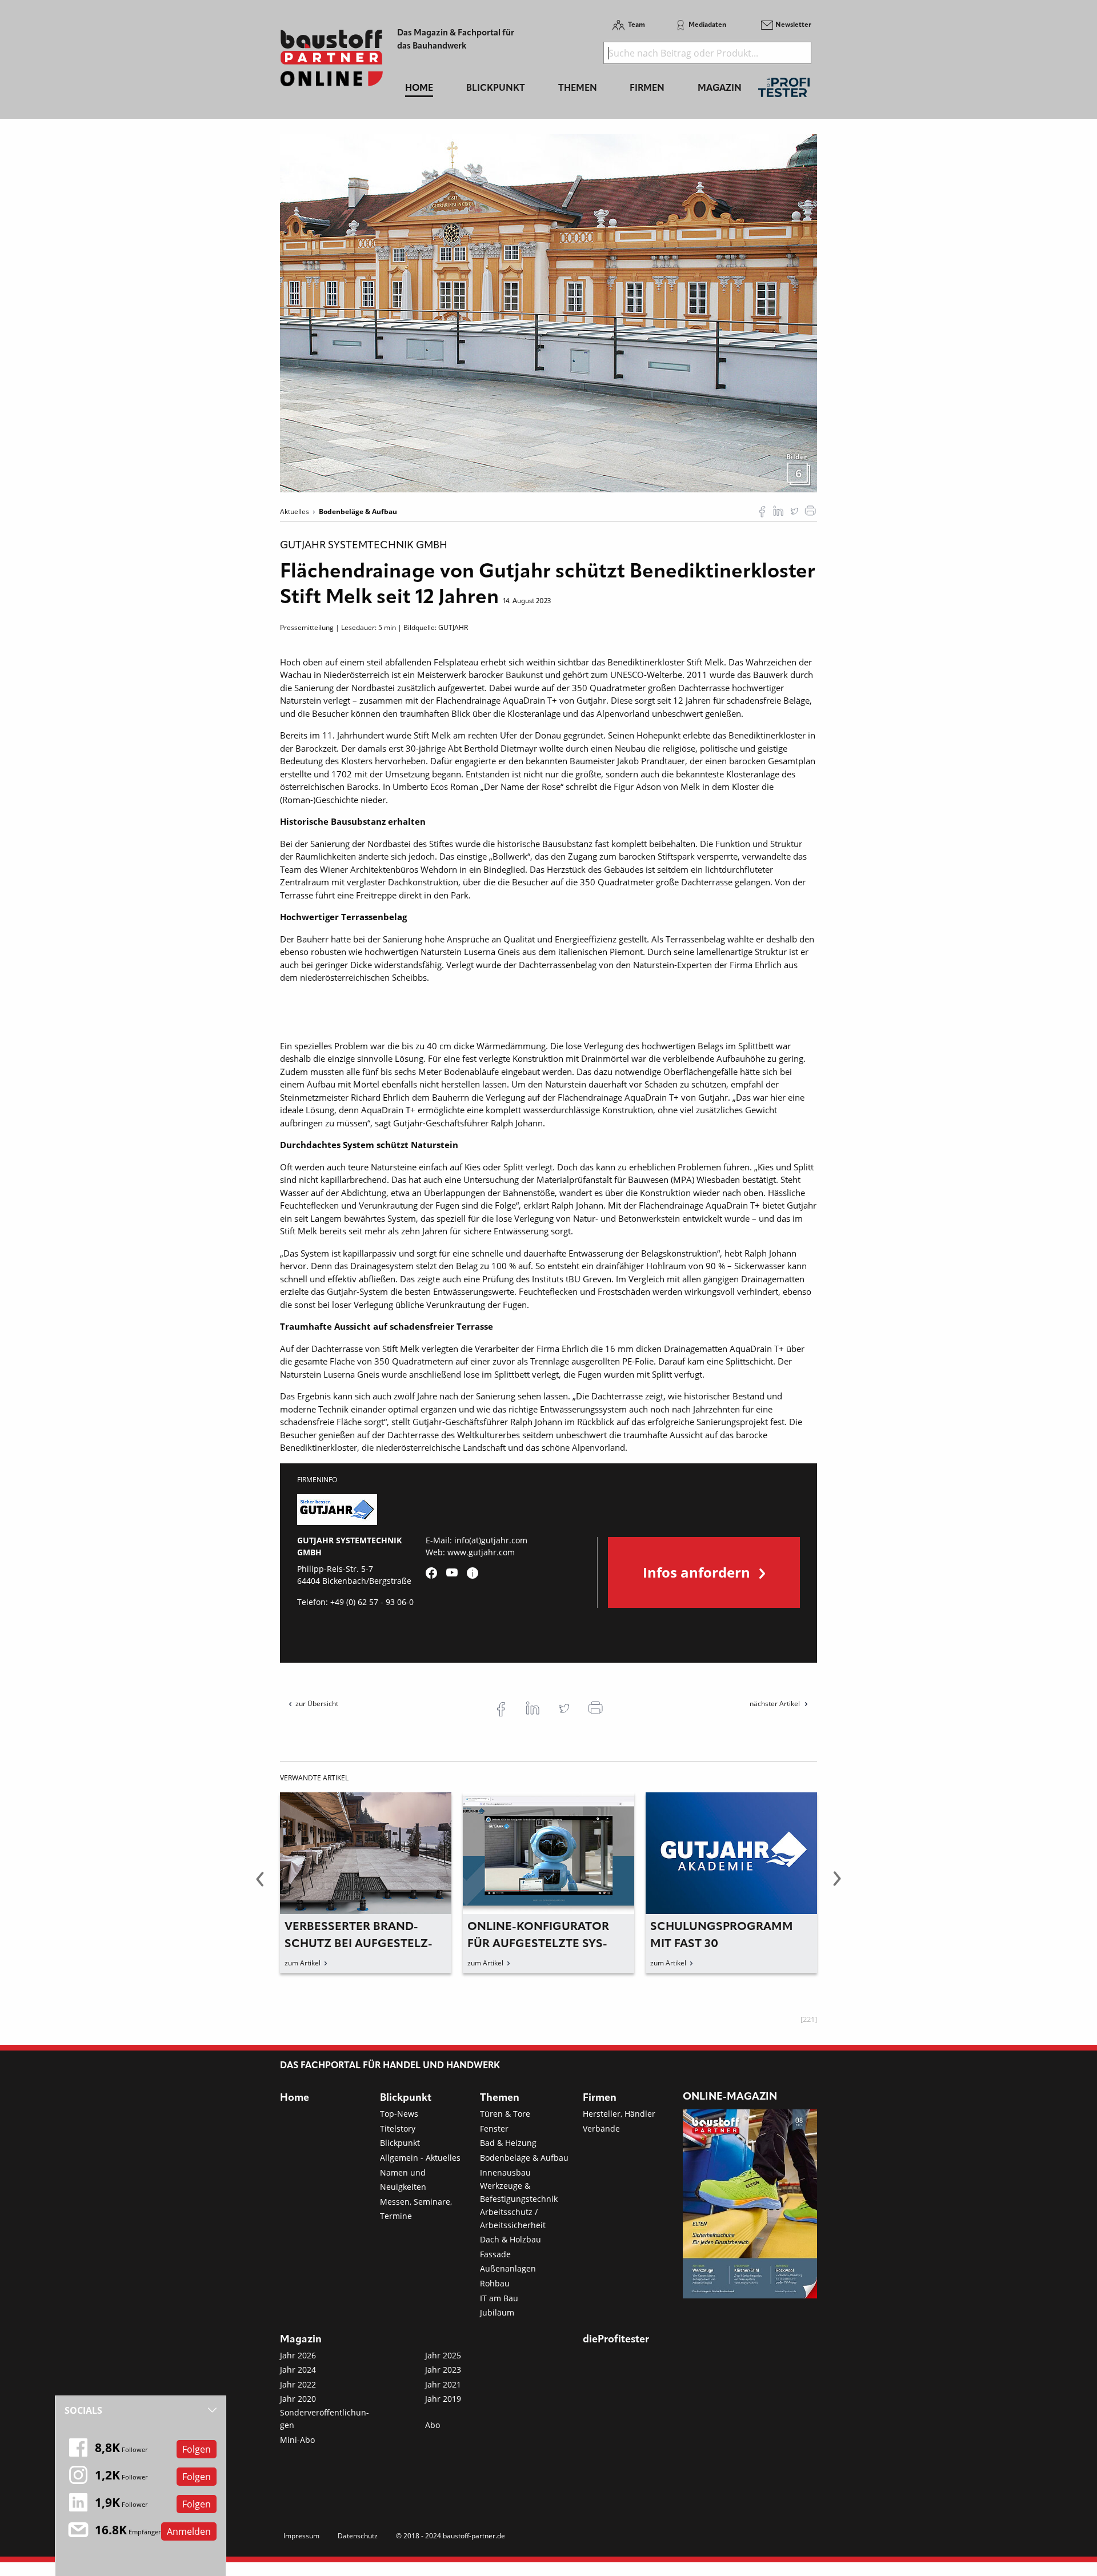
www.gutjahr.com (481, 1552)
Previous (260, 1885)
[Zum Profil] (473, 1573)
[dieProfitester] (784, 91)
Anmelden (189, 2531)
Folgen (197, 2449)
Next (837, 1885)
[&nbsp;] (548, 312)
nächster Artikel (776, 1704)
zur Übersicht (317, 1704)
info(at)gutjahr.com (491, 1540)
